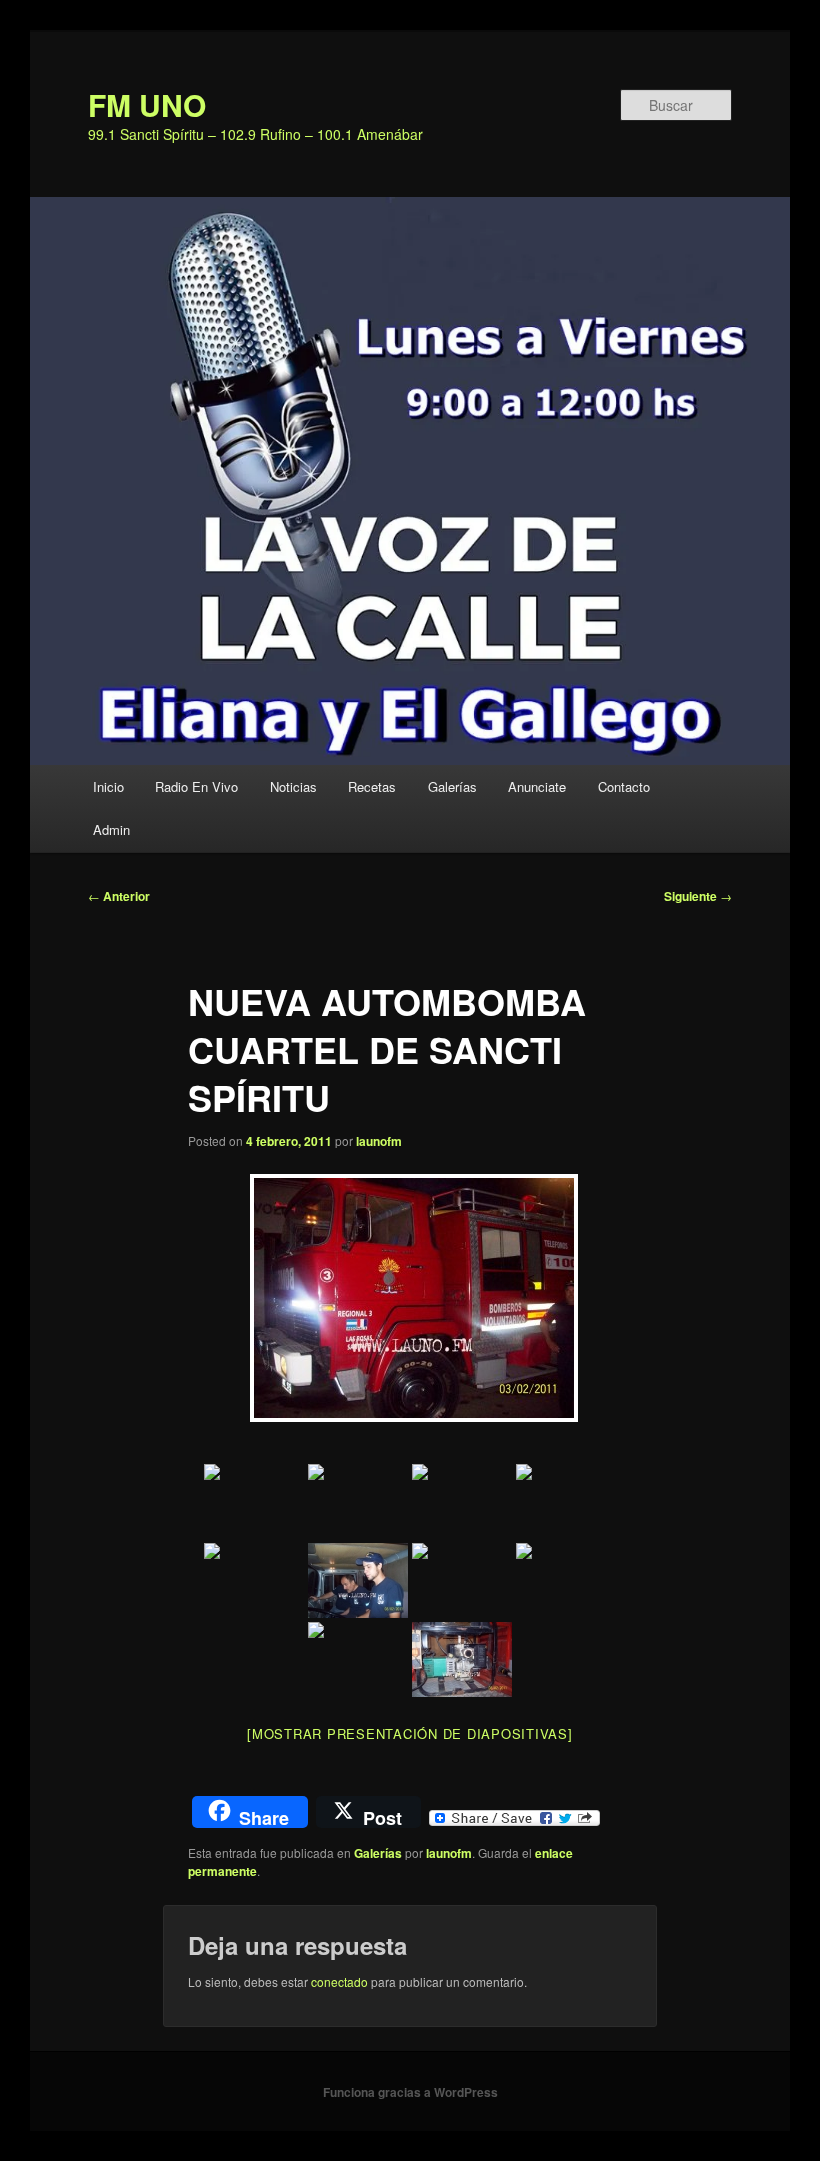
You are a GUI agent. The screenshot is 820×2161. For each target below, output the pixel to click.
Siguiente (698, 896)
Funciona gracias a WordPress (410, 2092)
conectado (339, 1981)
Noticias (293, 786)
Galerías (452, 786)
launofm (379, 1141)
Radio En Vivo (196, 786)
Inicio (108, 786)
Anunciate (537, 786)
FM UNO (147, 104)
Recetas (372, 786)
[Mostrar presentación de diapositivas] (410, 1733)
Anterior (119, 896)
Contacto (624, 786)
